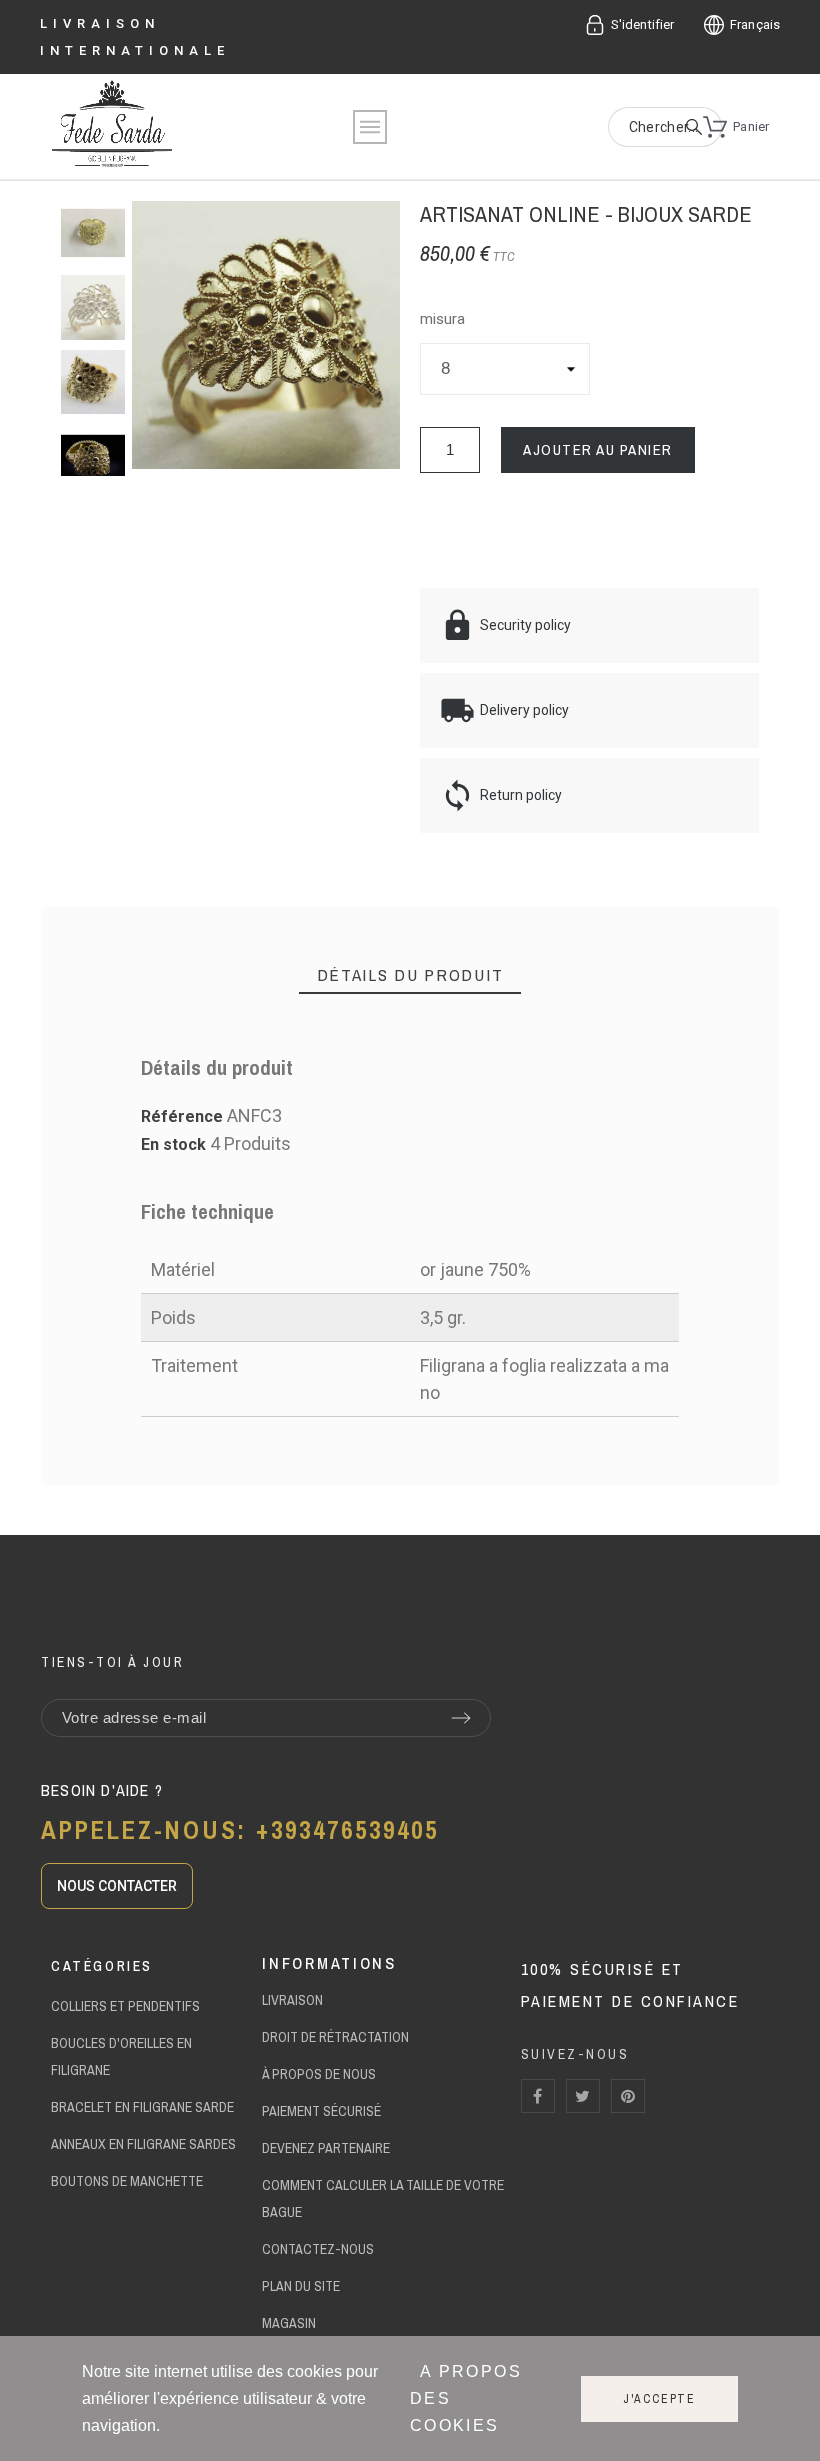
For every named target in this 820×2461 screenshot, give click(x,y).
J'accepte (659, 2399)
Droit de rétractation (335, 2037)
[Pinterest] (628, 2096)
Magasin (289, 2323)
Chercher (697, 127)
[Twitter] (583, 2096)
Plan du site (301, 2286)
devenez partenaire (326, 2148)
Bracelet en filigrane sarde (142, 2107)
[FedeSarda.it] (112, 127)
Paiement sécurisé (321, 2111)
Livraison (292, 2000)
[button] (117, 1886)
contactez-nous (318, 2249)
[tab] (410, 975)
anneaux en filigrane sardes (143, 2144)
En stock (173, 1144)
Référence (184, 1116)
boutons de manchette (127, 2181)
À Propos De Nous (319, 2074)
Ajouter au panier (598, 449)
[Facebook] (538, 2096)
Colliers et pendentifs (125, 2006)
